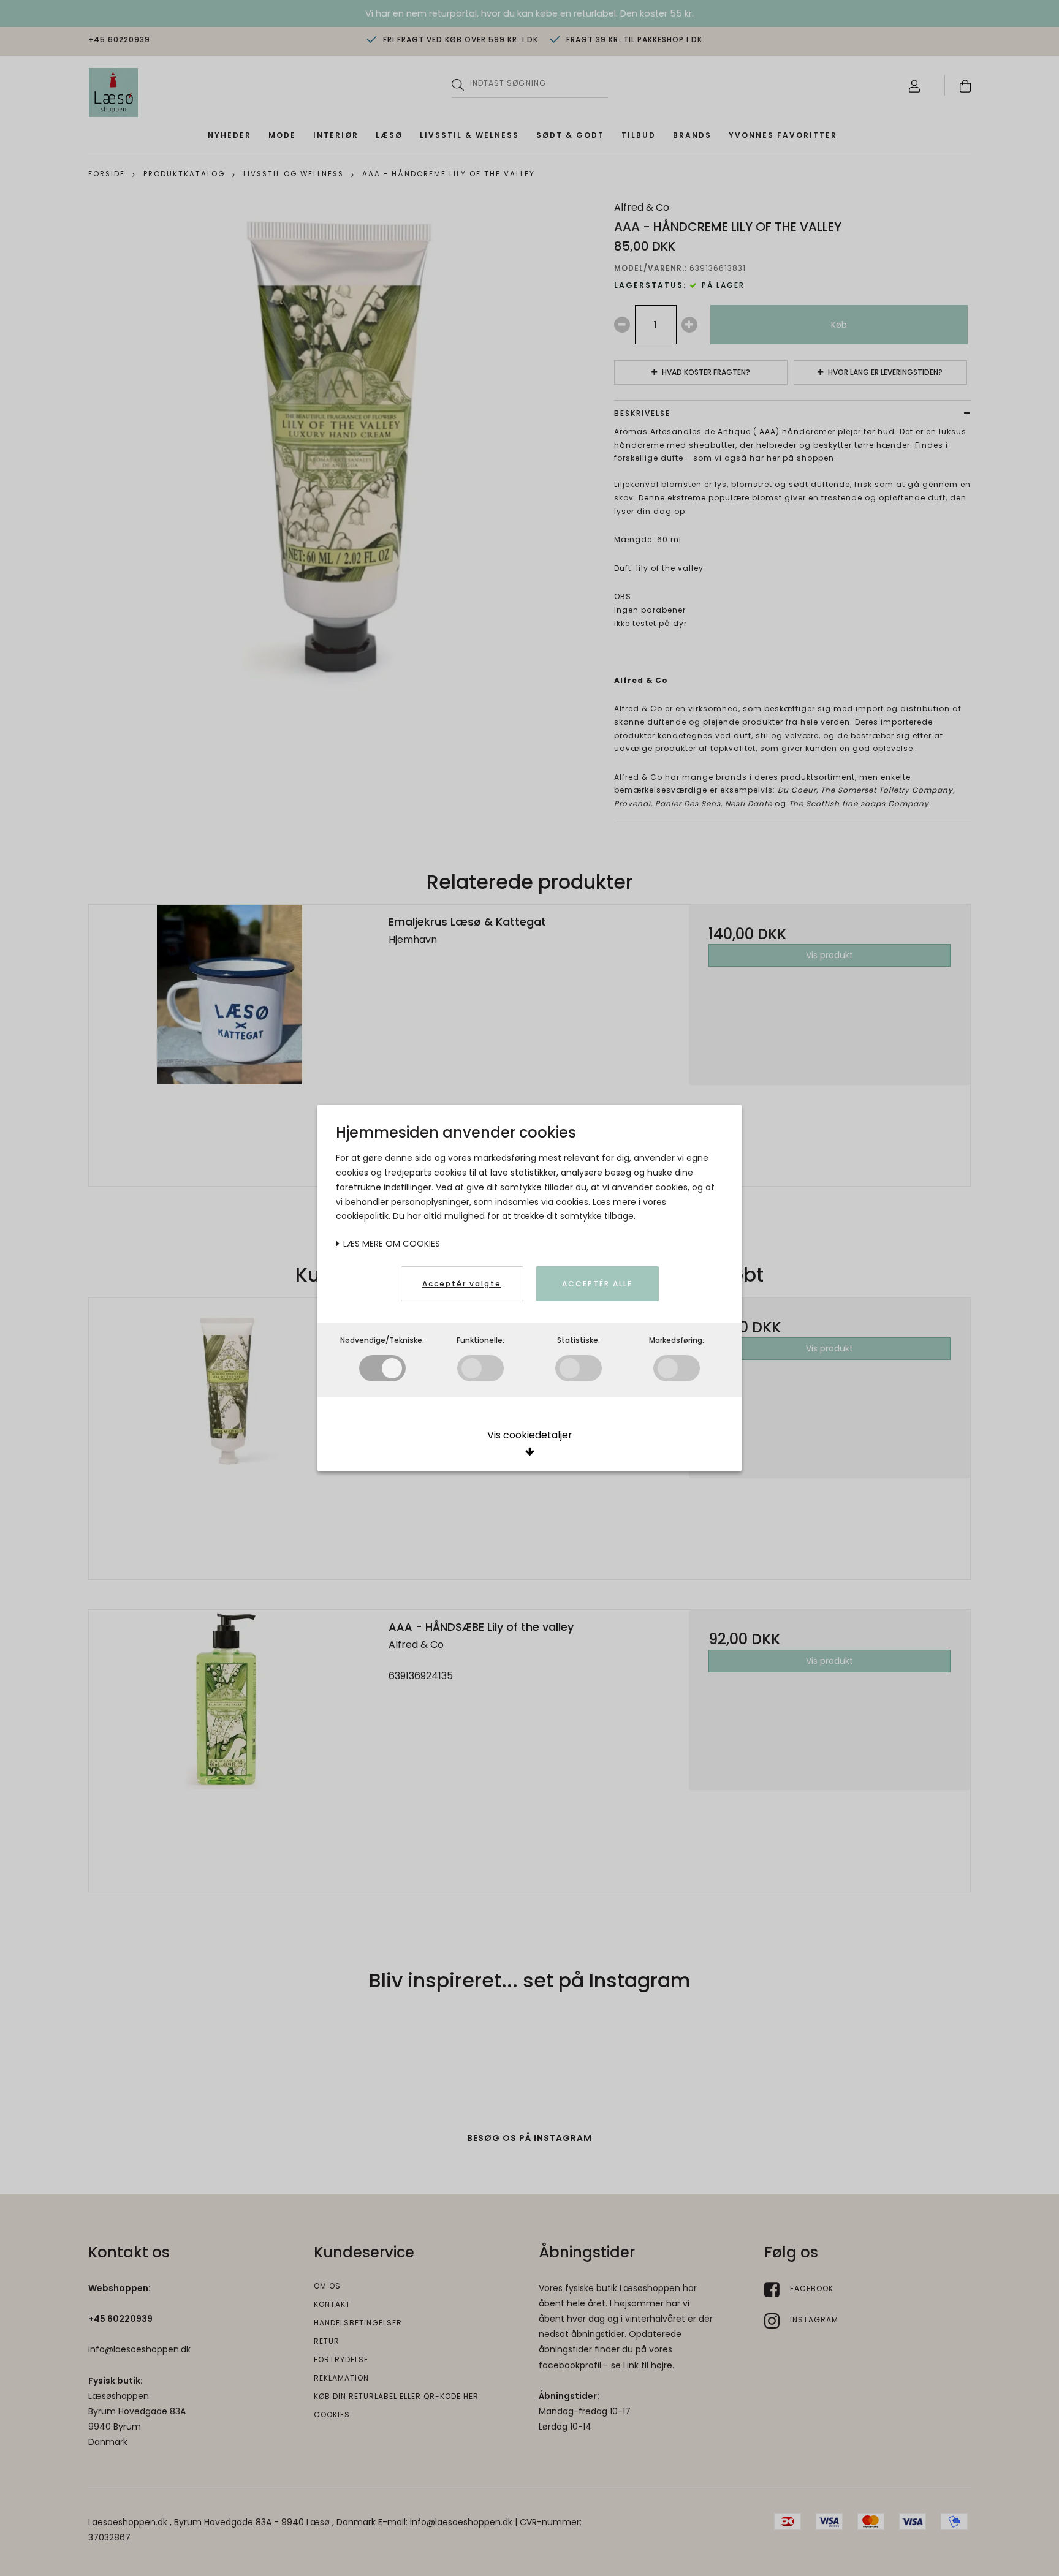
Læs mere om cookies (390, 1244)
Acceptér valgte (462, 1284)
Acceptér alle (597, 1284)
